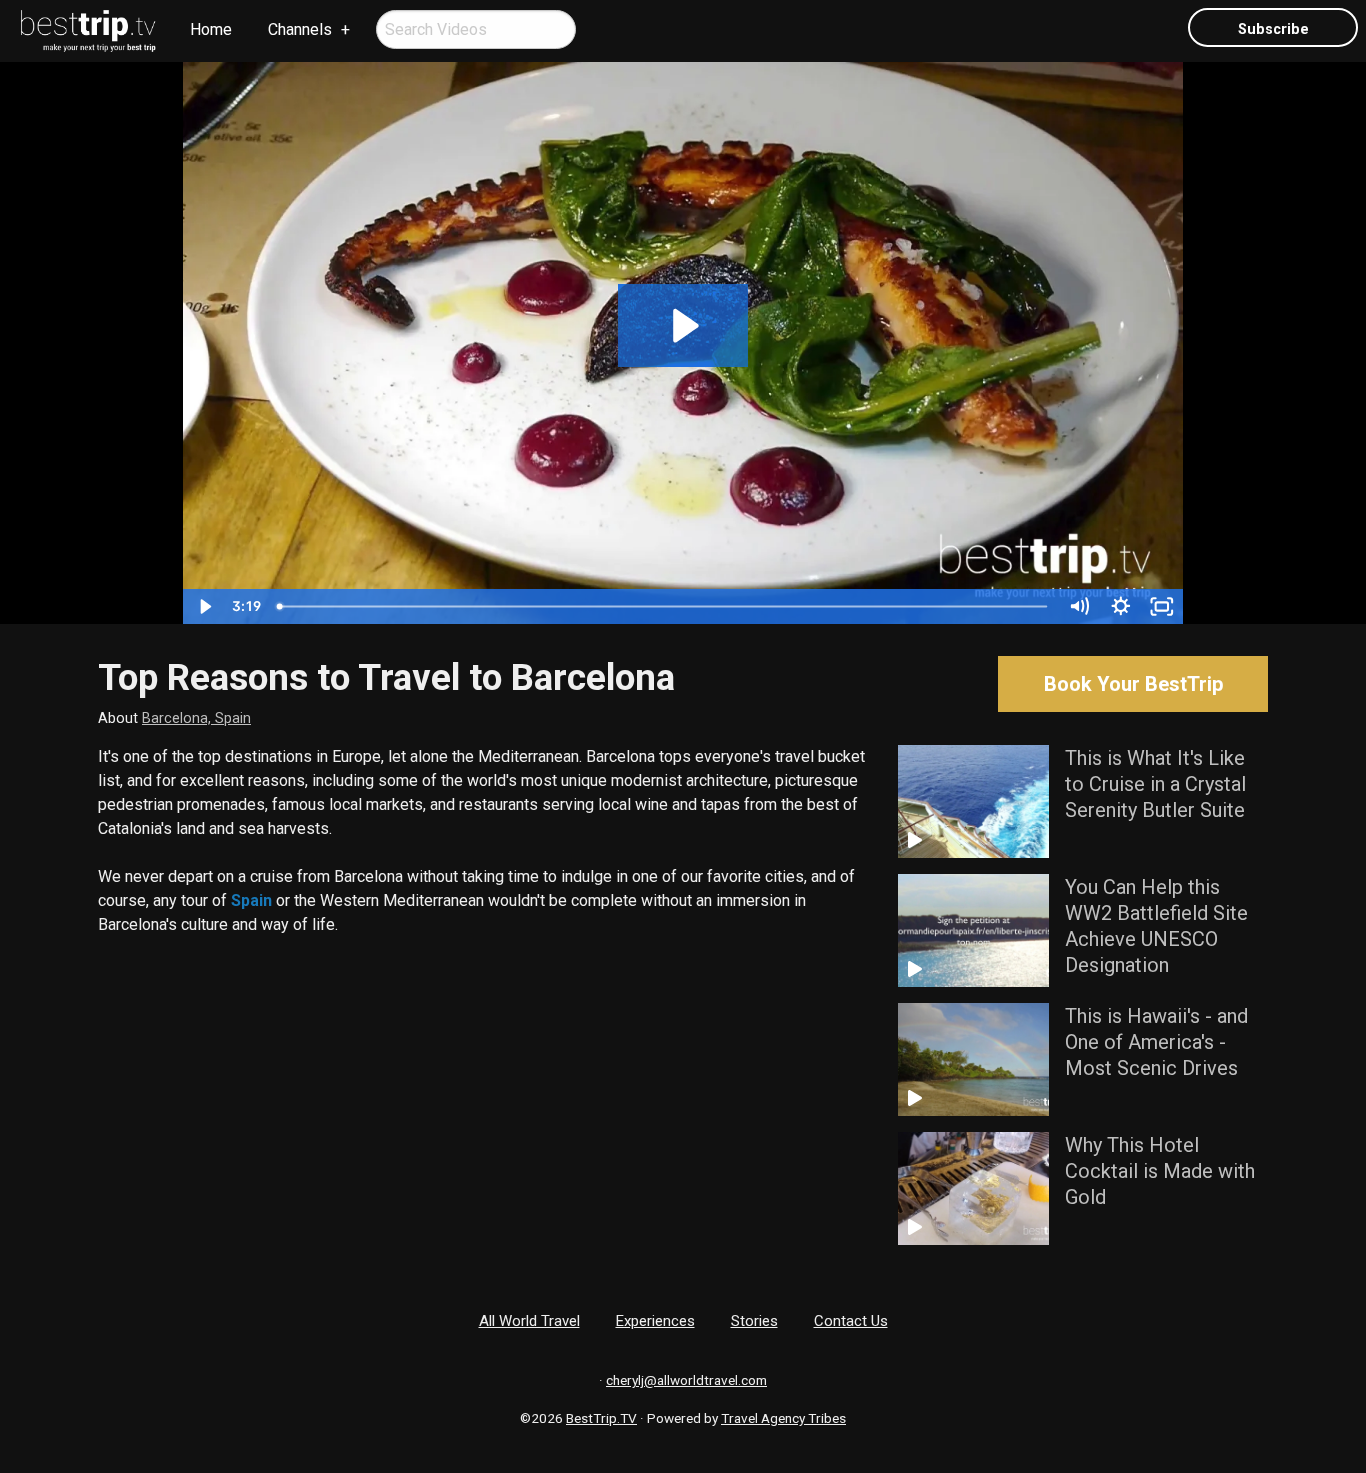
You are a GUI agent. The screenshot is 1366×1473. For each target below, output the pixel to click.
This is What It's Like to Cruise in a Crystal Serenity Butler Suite (1155, 784)
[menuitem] (89, 31)
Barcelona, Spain (196, 718)
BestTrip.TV (601, 1418)
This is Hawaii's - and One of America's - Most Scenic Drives (1156, 1042)
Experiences (655, 1321)
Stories (754, 1321)
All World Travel (529, 1321)
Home (211, 29)
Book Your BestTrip (1133, 684)
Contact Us (851, 1321)
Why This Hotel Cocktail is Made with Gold (1160, 1171)
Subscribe (1273, 29)
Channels (300, 29)
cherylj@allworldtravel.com (686, 1380)
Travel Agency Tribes (783, 1418)
